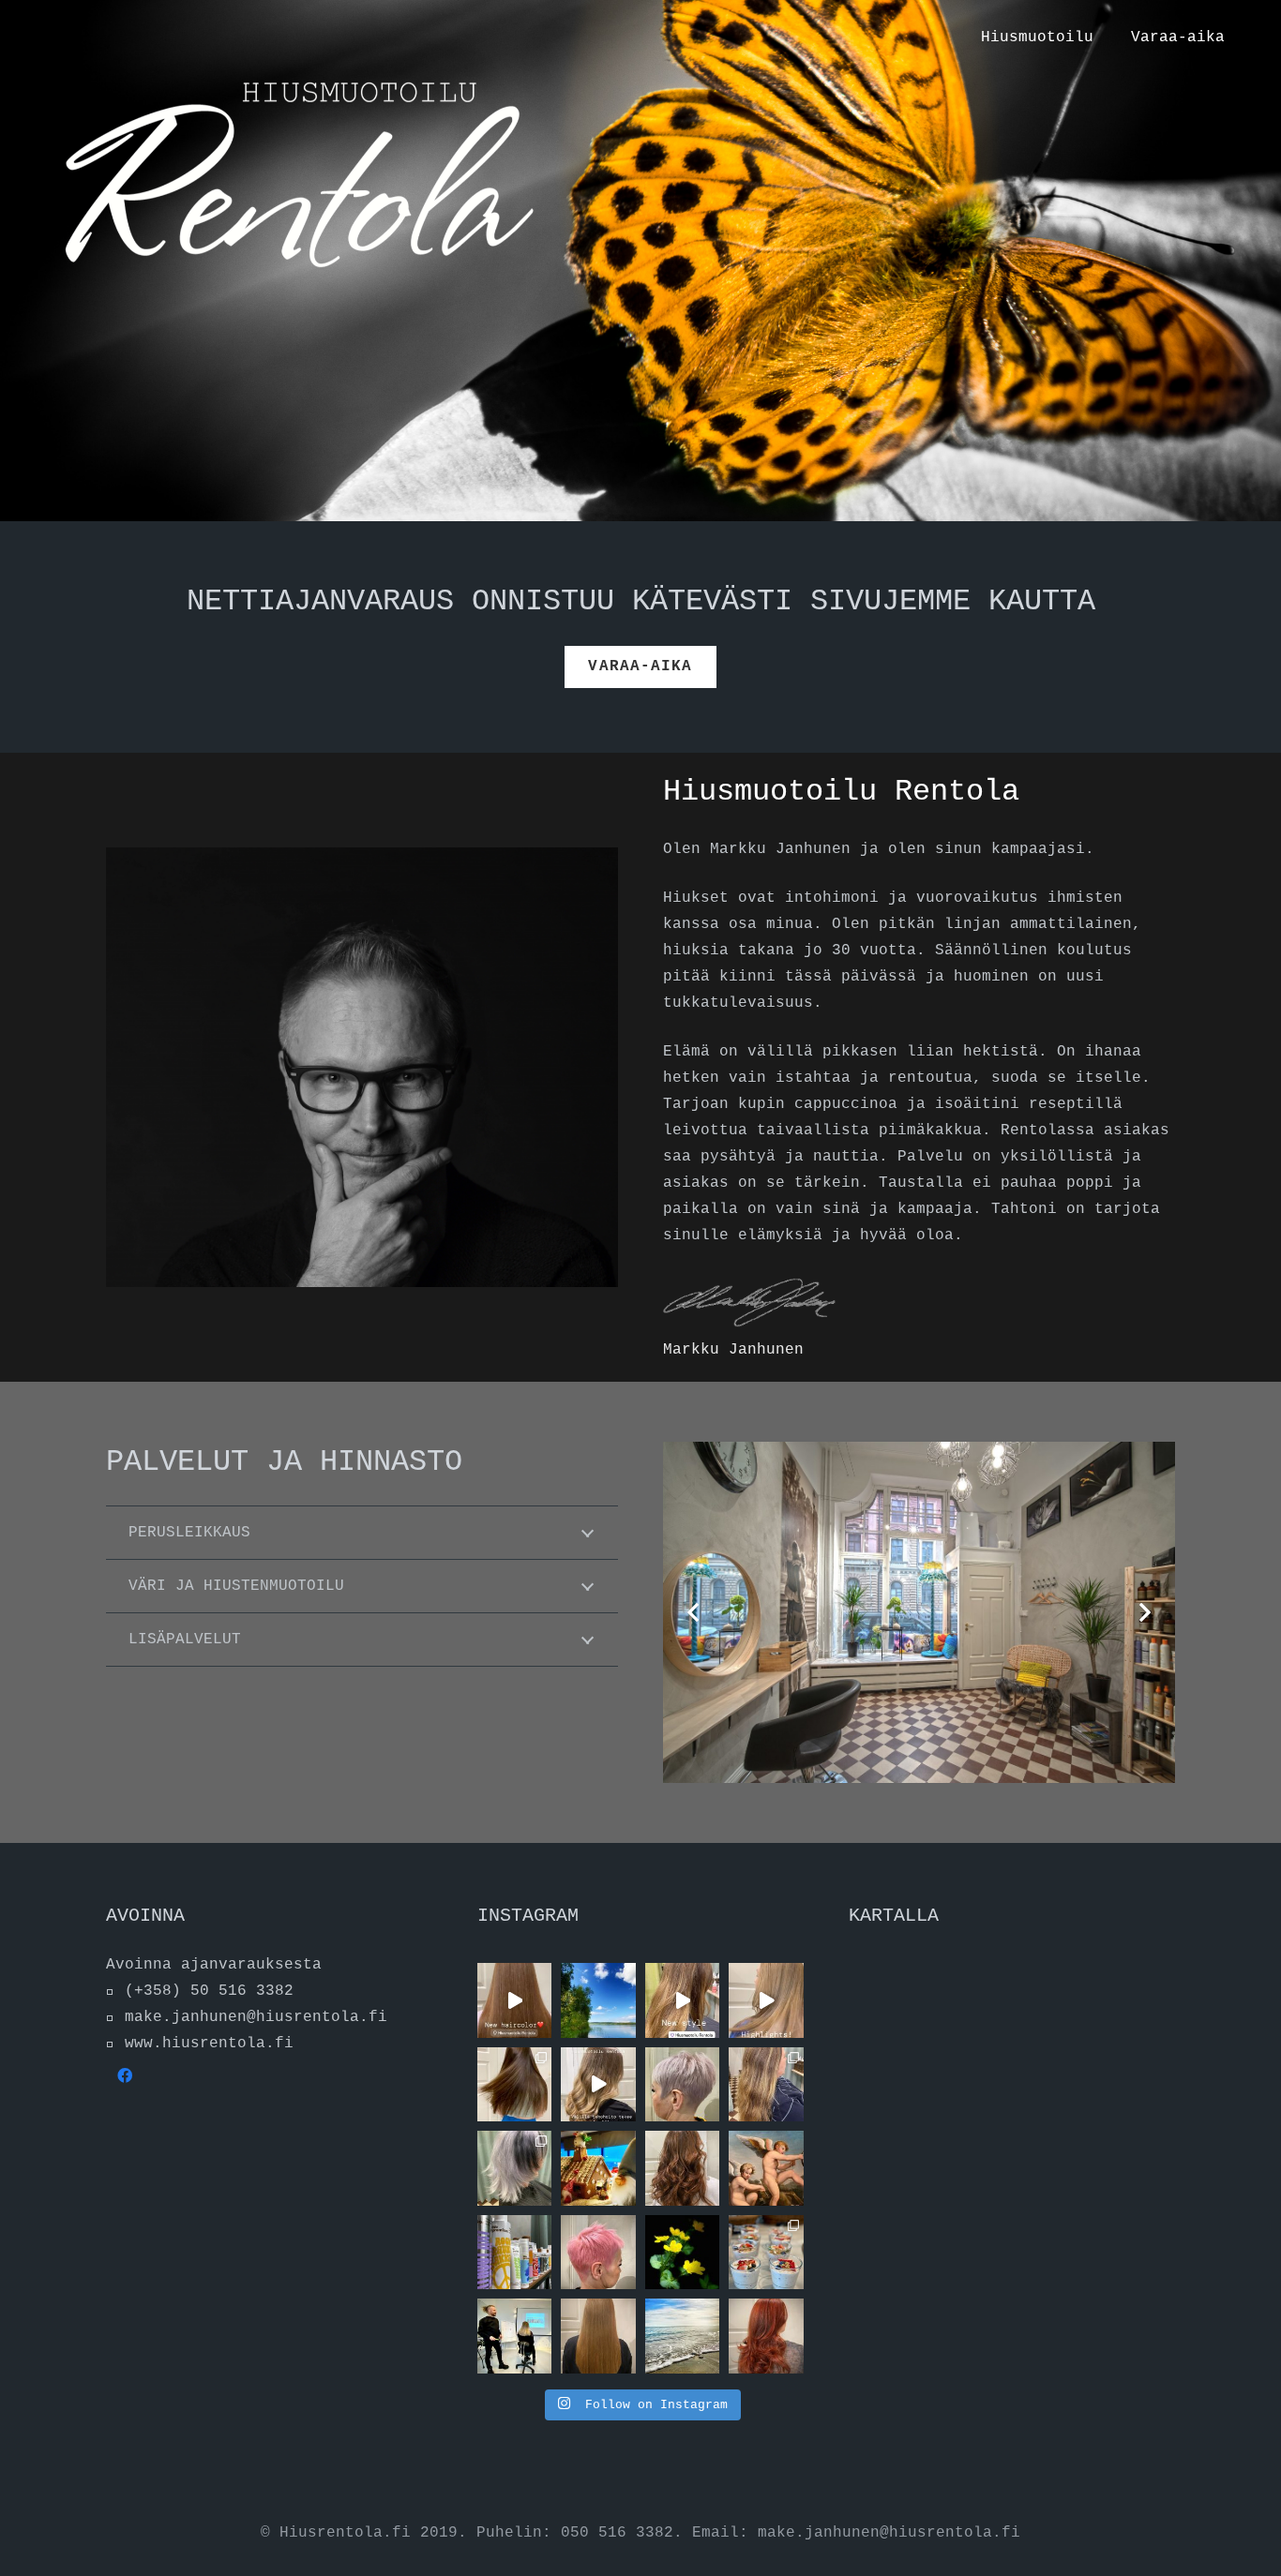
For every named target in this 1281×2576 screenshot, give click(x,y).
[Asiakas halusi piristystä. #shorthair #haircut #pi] (598, 2252)
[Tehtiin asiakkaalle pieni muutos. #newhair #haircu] (766, 2084)
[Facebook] (125, 2075)
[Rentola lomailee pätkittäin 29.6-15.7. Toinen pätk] (598, 2000)
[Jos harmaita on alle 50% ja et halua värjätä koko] (598, 2336)
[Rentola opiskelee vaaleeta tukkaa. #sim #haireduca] (514, 2336)
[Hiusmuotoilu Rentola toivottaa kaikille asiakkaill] (683, 2336)
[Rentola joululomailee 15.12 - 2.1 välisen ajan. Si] (598, 2168)
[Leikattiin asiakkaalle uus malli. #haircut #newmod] (514, 2168)
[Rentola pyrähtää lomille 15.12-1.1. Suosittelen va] (766, 2168)
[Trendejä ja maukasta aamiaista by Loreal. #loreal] (766, 2252)
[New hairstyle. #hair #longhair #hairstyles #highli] (683, 2000)
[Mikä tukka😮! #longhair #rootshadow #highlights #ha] (766, 2000)
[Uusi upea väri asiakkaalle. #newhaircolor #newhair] (683, 2084)
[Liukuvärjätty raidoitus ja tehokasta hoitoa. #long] (598, 2084)
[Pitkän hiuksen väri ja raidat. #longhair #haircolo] (514, 2084)
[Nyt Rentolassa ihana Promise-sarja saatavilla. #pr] (514, 2252)
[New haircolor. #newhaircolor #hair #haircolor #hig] (683, 2168)
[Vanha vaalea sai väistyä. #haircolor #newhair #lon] (514, 2000)
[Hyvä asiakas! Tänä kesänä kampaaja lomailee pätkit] (683, 2252)
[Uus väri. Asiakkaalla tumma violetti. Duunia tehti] (766, 2336)
